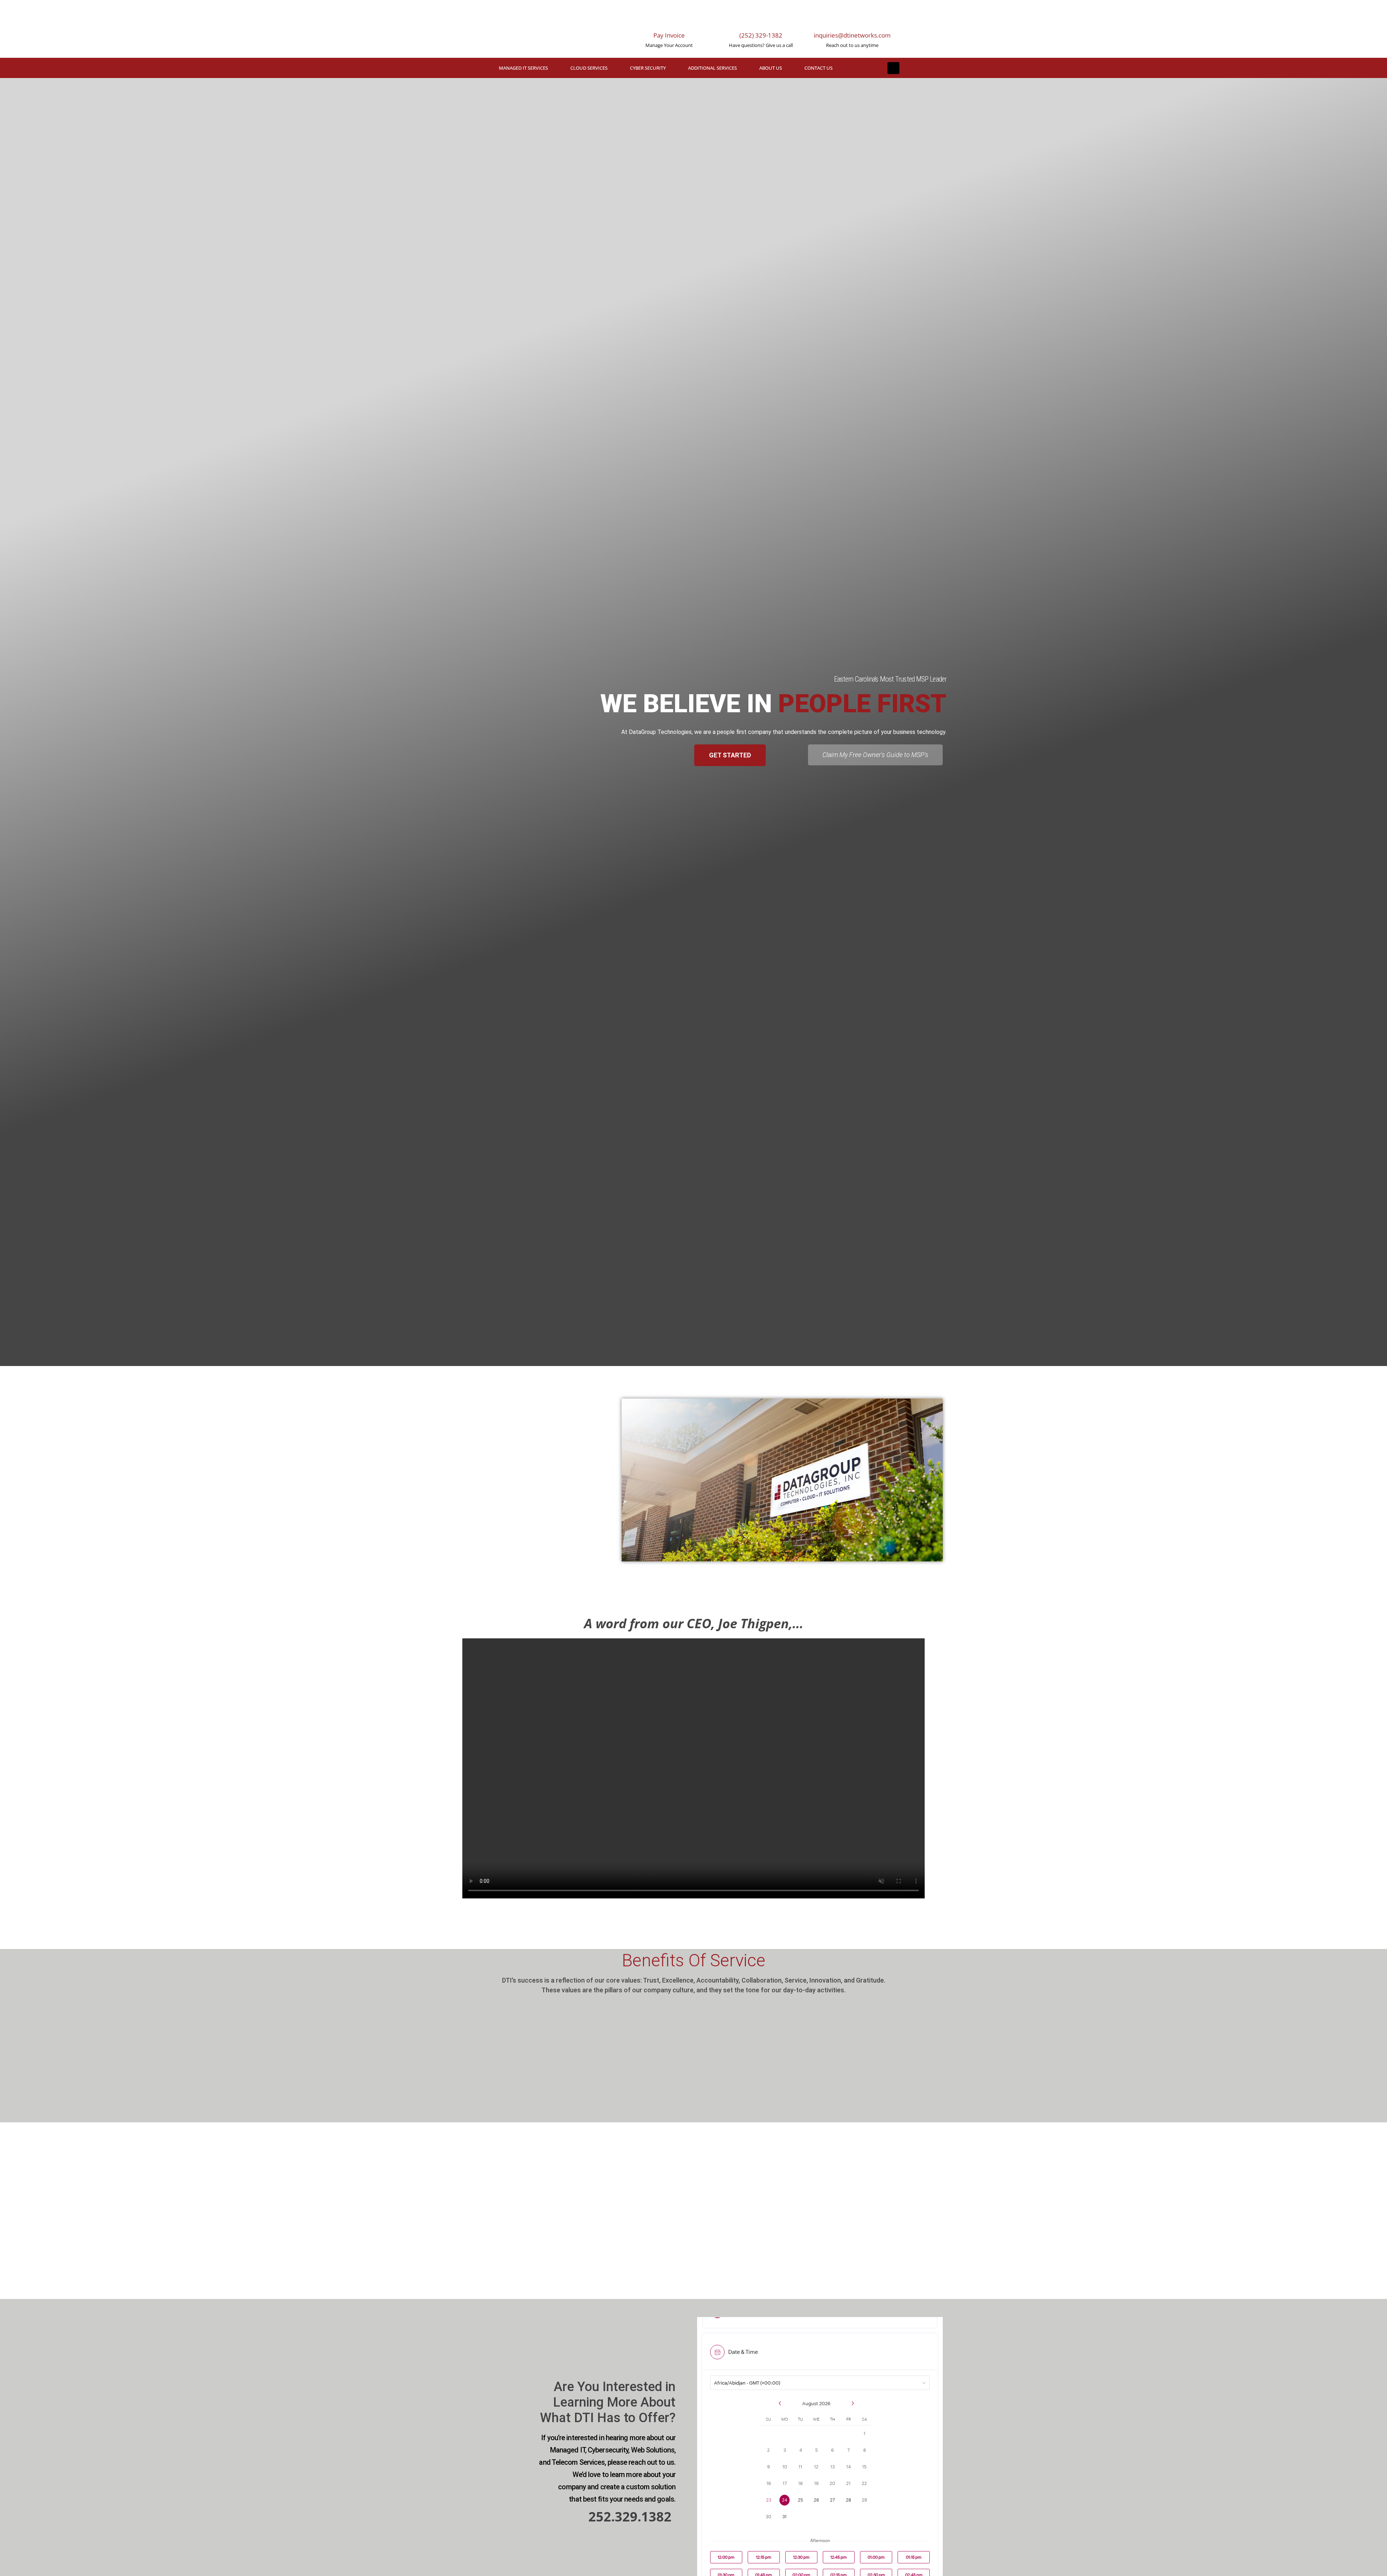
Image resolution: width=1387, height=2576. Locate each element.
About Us (771, 68)
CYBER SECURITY (648, 68)
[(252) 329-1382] (761, 18)
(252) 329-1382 (761, 35)
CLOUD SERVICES (589, 68)
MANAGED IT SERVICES (523, 68)
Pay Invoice (669, 35)
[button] (893, 68)
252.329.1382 (630, 2517)
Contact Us (818, 68)
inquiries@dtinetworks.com (852, 35)
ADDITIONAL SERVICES (712, 68)
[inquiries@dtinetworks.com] (852, 18)
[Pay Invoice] (669, 18)
